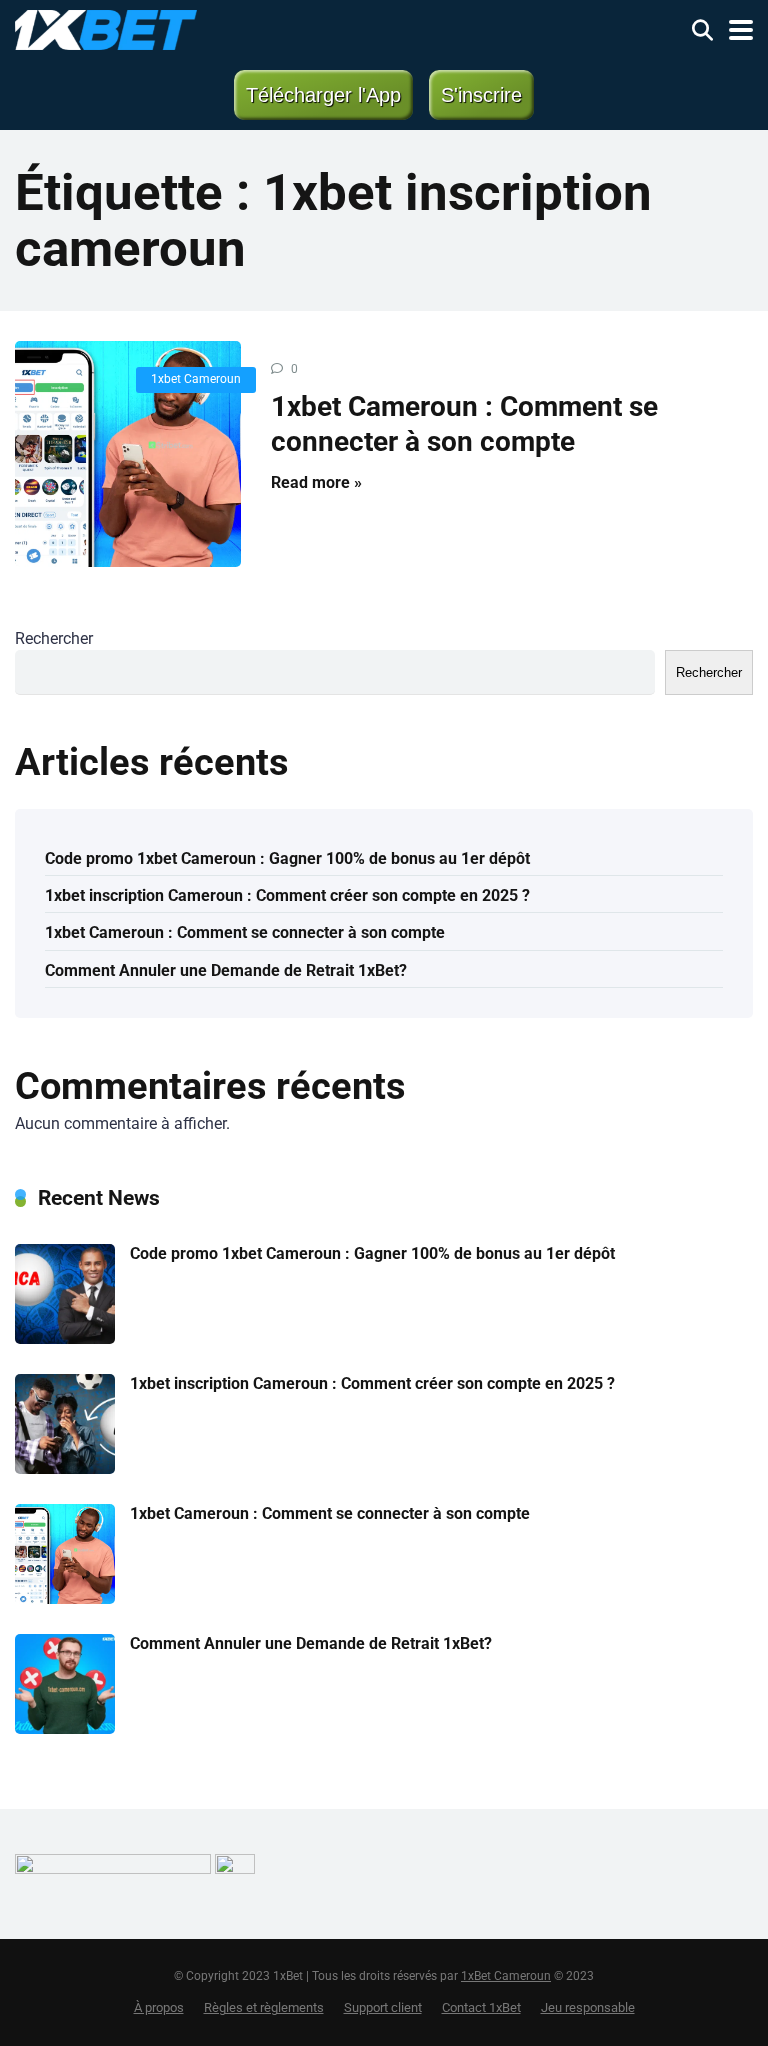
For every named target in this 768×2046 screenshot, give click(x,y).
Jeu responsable (588, 2007)
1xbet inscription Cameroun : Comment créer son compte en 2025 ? (289, 895)
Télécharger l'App (323, 95)
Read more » (316, 482)
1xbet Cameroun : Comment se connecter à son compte (247, 932)
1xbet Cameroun (196, 379)
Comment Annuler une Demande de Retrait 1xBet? (226, 970)
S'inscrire (481, 95)
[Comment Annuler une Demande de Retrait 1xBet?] (65, 1728)
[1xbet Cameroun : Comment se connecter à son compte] (128, 454)
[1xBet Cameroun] (106, 27)
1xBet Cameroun (506, 1976)
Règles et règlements (264, 2007)
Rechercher (54, 638)
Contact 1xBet (481, 2007)
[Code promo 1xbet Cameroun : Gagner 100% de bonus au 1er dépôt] (65, 1338)
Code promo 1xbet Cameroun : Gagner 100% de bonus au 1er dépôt (287, 858)
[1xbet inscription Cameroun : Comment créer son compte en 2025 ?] (65, 1468)
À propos (159, 2007)
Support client (383, 2007)
